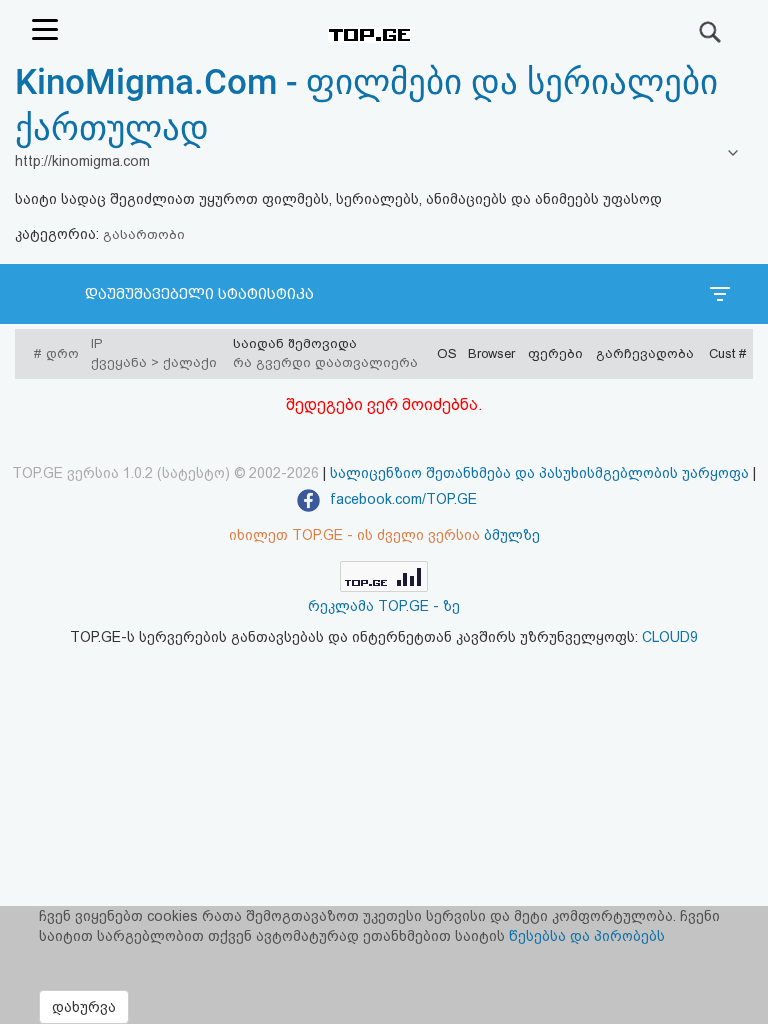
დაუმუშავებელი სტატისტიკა (199, 294)
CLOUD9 (670, 637)
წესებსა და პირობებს (587, 936)
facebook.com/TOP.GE (401, 499)
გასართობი (144, 234)
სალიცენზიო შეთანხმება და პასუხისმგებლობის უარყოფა (539, 473)
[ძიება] (711, 32)
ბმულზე (512, 535)
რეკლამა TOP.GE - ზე (384, 606)
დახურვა (84, 1007)
